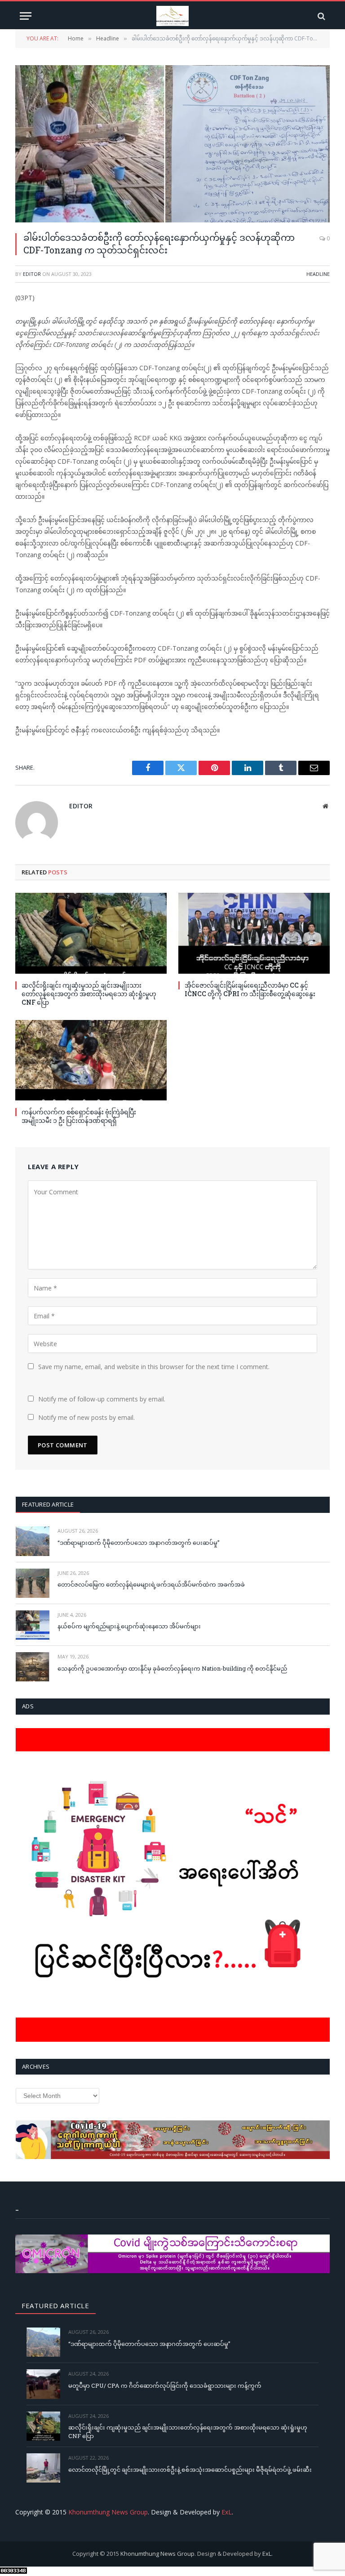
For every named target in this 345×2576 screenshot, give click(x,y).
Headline (318, 274)
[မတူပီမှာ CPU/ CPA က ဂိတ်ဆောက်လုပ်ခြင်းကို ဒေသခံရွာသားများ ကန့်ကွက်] (43, 2384)
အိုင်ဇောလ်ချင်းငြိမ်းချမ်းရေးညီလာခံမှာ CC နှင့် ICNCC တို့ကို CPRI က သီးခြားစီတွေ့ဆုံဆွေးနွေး (250, 989)
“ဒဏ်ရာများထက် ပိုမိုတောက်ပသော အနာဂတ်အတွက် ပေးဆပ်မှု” (139, 1543)
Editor (32, 274)
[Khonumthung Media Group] (172, 16)
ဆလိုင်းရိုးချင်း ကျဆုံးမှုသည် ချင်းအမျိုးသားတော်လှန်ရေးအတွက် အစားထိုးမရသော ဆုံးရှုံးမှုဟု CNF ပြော (89, 994)
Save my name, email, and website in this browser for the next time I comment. (154, 1367)
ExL (227, 2512)
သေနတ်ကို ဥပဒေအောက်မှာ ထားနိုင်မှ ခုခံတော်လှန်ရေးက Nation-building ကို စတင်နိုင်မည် (172, 1668)
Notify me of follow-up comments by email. (102, 1399)
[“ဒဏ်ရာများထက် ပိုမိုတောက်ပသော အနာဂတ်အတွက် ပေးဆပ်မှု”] (33, 1541)
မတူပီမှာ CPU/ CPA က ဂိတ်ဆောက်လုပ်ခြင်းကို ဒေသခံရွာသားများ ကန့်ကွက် (165, 2385)
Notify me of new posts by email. (86, 1417)
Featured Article (48, 1504)
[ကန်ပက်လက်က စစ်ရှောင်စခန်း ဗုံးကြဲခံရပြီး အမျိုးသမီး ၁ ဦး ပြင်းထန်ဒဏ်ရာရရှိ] (91, 1060)
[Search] (321, 16)
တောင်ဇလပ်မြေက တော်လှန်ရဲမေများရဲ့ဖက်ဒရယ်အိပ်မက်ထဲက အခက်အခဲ (151, 1584)
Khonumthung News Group (108, 2512)
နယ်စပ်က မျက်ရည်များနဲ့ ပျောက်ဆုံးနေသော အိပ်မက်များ (129, 1626)
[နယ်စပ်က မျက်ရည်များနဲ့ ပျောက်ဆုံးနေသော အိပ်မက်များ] (33, 1625)
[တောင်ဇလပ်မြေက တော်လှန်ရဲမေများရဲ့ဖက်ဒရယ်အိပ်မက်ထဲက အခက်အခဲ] (33, 1583)
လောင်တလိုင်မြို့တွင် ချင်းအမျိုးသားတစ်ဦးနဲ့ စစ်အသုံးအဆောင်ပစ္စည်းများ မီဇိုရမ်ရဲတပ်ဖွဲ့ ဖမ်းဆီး (190, 2470)
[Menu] (26, 16)
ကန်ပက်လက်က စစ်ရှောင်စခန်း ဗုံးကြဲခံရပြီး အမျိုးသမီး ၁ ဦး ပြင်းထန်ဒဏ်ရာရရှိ (79, 1116)
